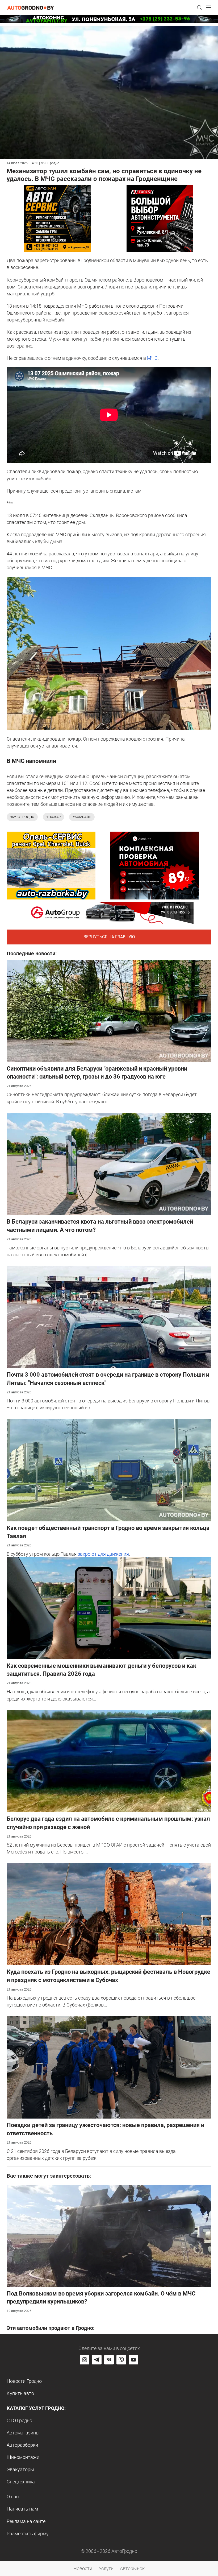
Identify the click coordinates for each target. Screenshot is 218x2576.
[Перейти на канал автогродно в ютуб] (133, 2360)
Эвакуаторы (20, 2469)
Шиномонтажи (23, 2457)
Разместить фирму (28, 2534)
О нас (13, 2497)
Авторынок (132, 2568)
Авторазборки (22, 2445)
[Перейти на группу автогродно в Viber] (121, 2360)
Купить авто (20, 2393)
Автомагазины (23, 2433)
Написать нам (22, 2509)
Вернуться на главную (109, 937)
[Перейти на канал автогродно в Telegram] (97, 2360)
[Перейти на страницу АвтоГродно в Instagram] (85, 2360)
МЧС (152, 358)
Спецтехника (21, 2482)
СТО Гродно (19, 2420)
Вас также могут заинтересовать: (49, 2176)
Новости (83, 2568)
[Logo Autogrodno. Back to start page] (31, 7)
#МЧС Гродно (22, 817)
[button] (199, 7)
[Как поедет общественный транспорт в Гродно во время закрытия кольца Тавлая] (109, 1470)
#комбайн (82, 817)
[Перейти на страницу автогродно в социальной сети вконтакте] (109, 2360)
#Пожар (53, 817)
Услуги (106, 2568)
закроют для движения (103, 1554)
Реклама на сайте (26, 2521)
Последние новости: (32, 953)
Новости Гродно (24, 2381)
